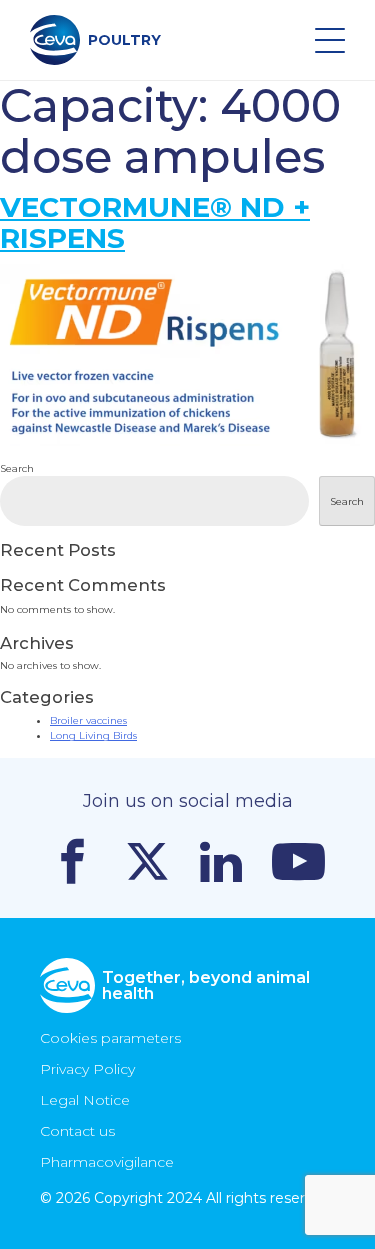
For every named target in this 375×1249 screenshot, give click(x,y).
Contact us (77, 1131)
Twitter (147, 861)
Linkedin (221, 862)
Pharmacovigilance (107, 1162)
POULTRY (124, 40)
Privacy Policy (87, 1069)
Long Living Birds (93, 735)
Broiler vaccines (88, 720)
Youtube (298, 861)
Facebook (72, 861)
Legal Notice (85, 1100)
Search (17, 468)
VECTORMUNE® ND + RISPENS (155, 222)
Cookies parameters (110, 1038)
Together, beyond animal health (206, 985)
